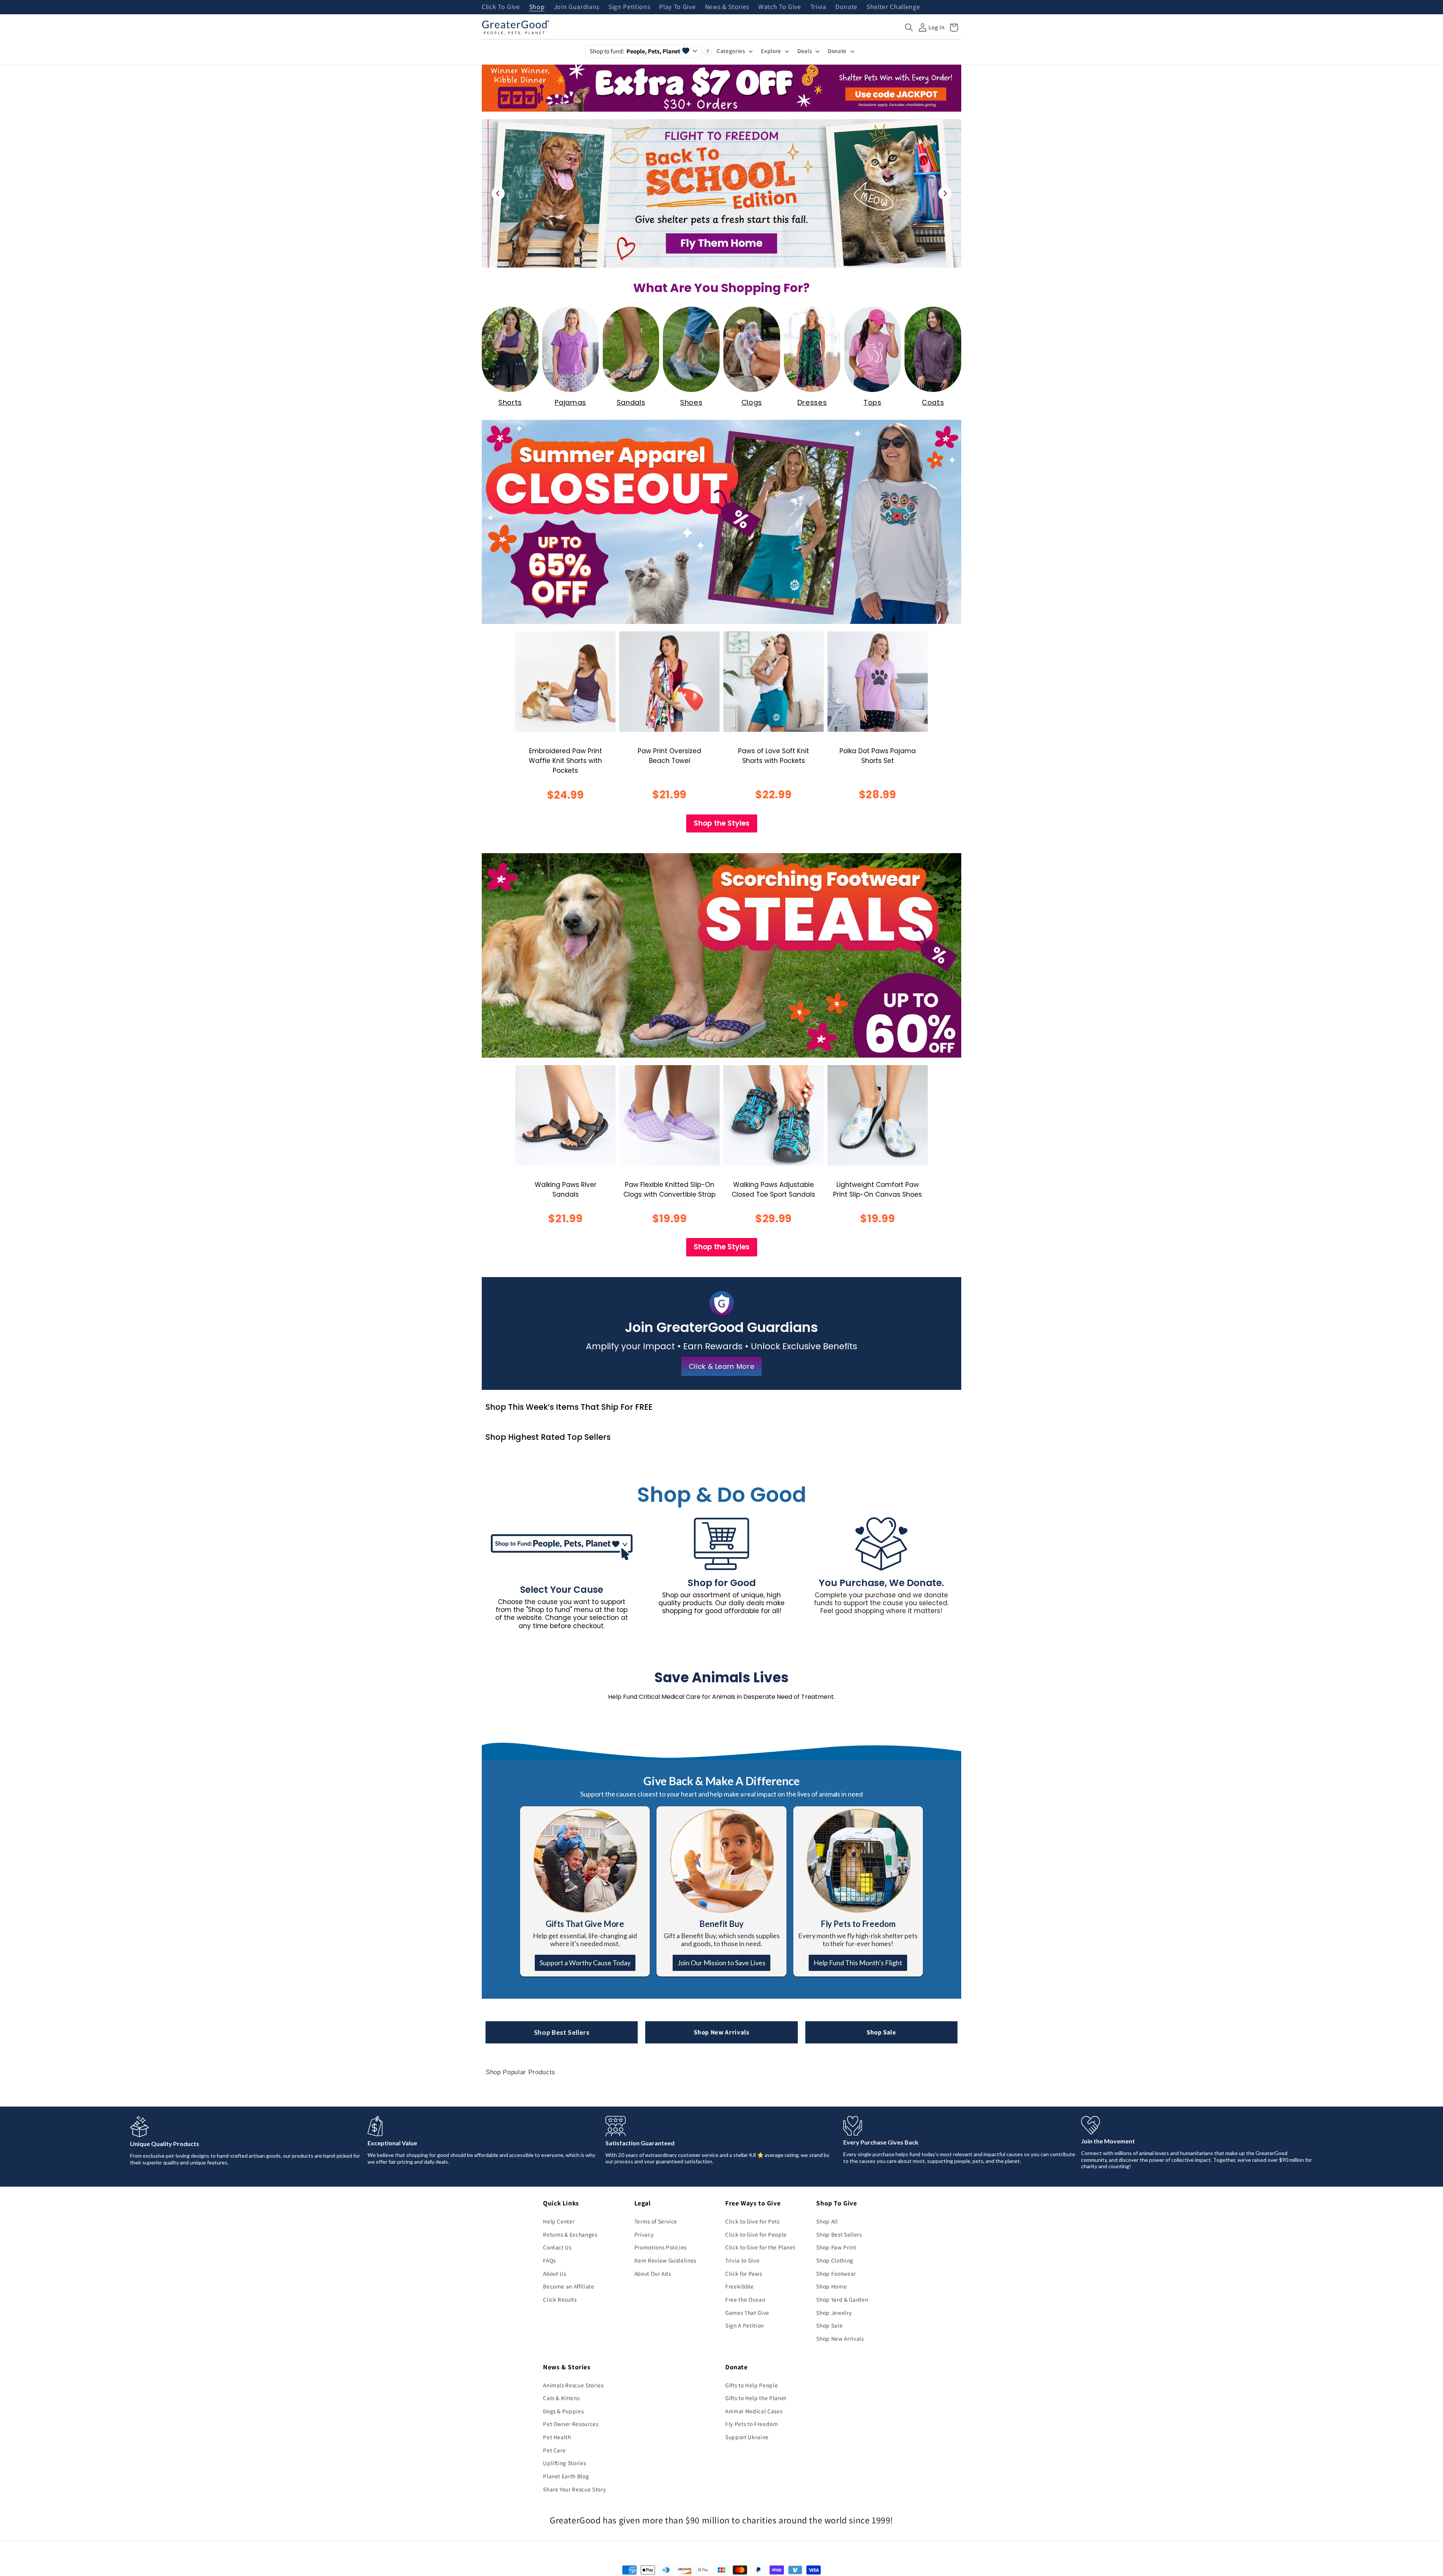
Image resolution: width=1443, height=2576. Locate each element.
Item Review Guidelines (666, 2260)
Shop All (827, 2221)
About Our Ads (653, 2273)
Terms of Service (656, 2221)
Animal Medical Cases (754, 2411)
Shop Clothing (835, 2260)
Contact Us (557, 2247)
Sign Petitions (629, 7)
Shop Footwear (836, 2273)
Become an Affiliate (569, 2286)
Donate (846, 7)
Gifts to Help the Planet (756, 2398)
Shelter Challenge (893, 7)
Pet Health (557, 2437)
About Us (554, 2273)
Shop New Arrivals (721, 2032)
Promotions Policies (661, 2247)
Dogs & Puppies (563, 2411)
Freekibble (740, 2286)
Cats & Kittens (561, 2398)
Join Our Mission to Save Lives (721, 1963)
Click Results (560, 2299)
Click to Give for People (756, 2234)
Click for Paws (743, 2273)
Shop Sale (881, 2032)
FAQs (549, 2260)
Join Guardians (577, 7)
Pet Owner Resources (571, 2424)
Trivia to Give (742, 2260)
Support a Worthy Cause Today (585, 1963)
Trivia (818, 7)
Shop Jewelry (834, 2313)
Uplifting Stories (564, 2463)
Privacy (644, 2234)
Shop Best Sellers (562, 2032)
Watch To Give (780, 7)
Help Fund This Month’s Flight (858, 1963)
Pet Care (554, 2450)
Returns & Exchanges (570, 2234)
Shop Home (831, 2286)
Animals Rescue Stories (573, 2385)
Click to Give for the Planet (760, 2247)
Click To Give (501, 7)
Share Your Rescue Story (574, 2489)
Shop (537, 7)
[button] (909, 27)
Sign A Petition (745, 2325)
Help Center (559, 2221)
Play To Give (677, 7)
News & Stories (727, 7)
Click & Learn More (722, 1366)
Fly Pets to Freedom (752, 2424)
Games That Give (747, 2313)
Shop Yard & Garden (842, 2299)
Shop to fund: (635, 51)
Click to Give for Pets (753, 2221)
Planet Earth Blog (566, 2476)
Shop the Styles (722, 823)
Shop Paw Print (836, 2247)
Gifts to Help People (752, 2385)
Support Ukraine (747, 2437)
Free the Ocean (745, 2299)
